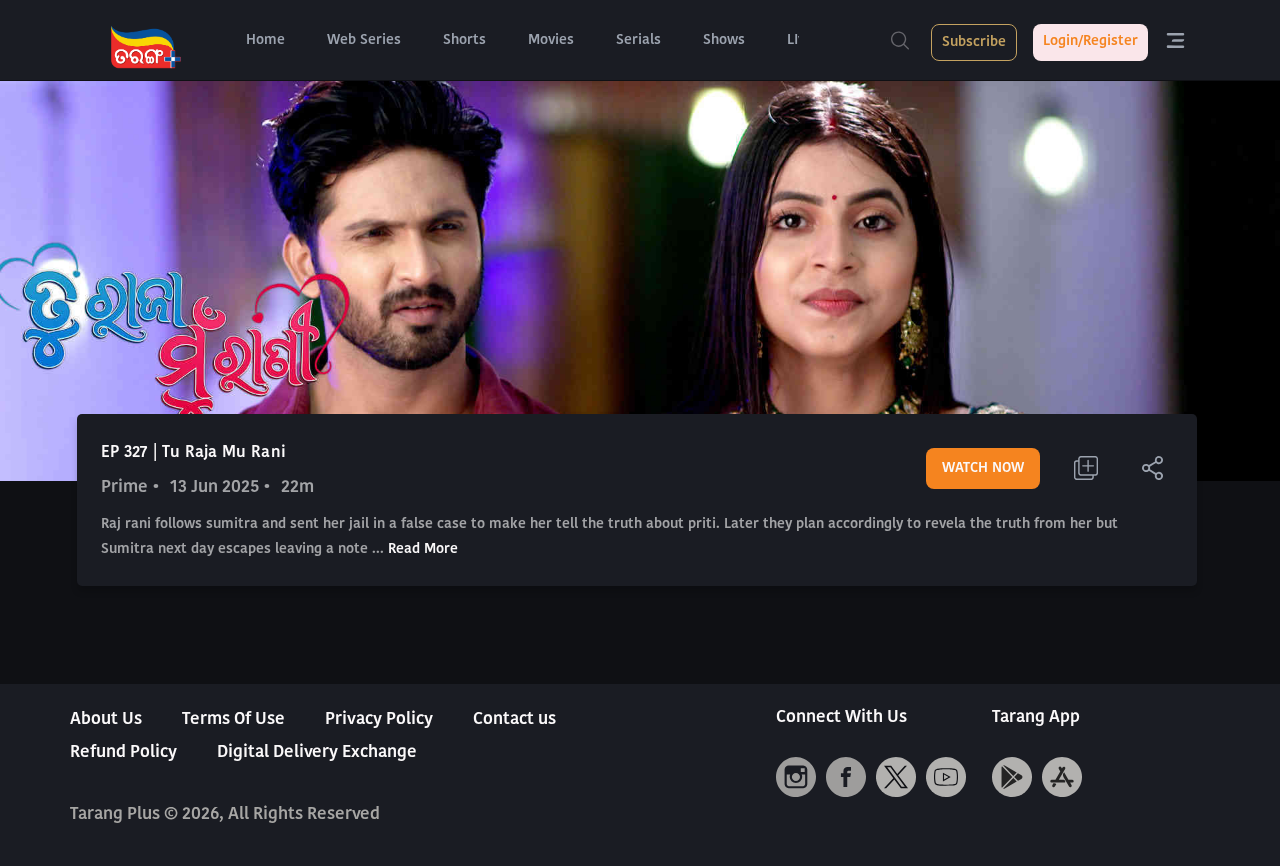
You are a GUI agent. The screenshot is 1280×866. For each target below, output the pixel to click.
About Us (106, 719)
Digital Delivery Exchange (317, 752)
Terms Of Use (233, 719)
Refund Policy (123, 752)
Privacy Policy (379, 719)
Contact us (514, 719)
